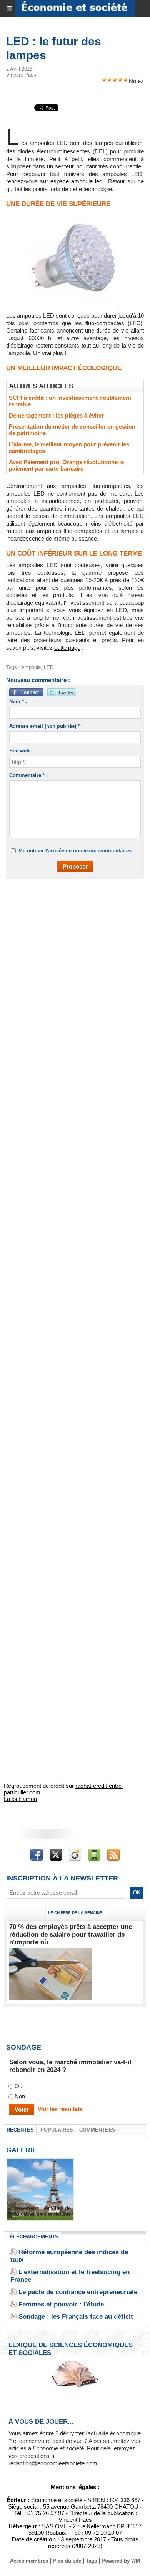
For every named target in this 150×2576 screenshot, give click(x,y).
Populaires (57, 2130)
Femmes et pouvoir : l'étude (61, 2304)
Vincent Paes (21, 75)
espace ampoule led (76, 181)
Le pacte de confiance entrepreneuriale (78, 2292)
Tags (91, 2561)
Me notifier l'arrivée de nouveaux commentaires (75, 851)
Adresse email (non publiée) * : (46, 726)
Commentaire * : (28, 775)
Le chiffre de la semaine (75, 1913)
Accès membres (29, 2561)
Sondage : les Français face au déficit (76, 2317)
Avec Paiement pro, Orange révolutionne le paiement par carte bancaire (66, 465)
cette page (67, 648)
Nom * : (18, 701)
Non (20, 2097)
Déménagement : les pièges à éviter (56, 415)
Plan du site (67, 2561)
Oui (19, 2086)
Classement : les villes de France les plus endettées (40, 2211)
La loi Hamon (20, 1799)
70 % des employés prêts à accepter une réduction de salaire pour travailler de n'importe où (71, 1934)
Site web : (21, 751)
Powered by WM (121, 2561)
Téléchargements (32, 2237)
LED (49, 667)
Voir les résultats (60, 2109)
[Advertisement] (71, 967)
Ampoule (31, 667)
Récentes (20, 2130)
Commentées (97, 2130)
